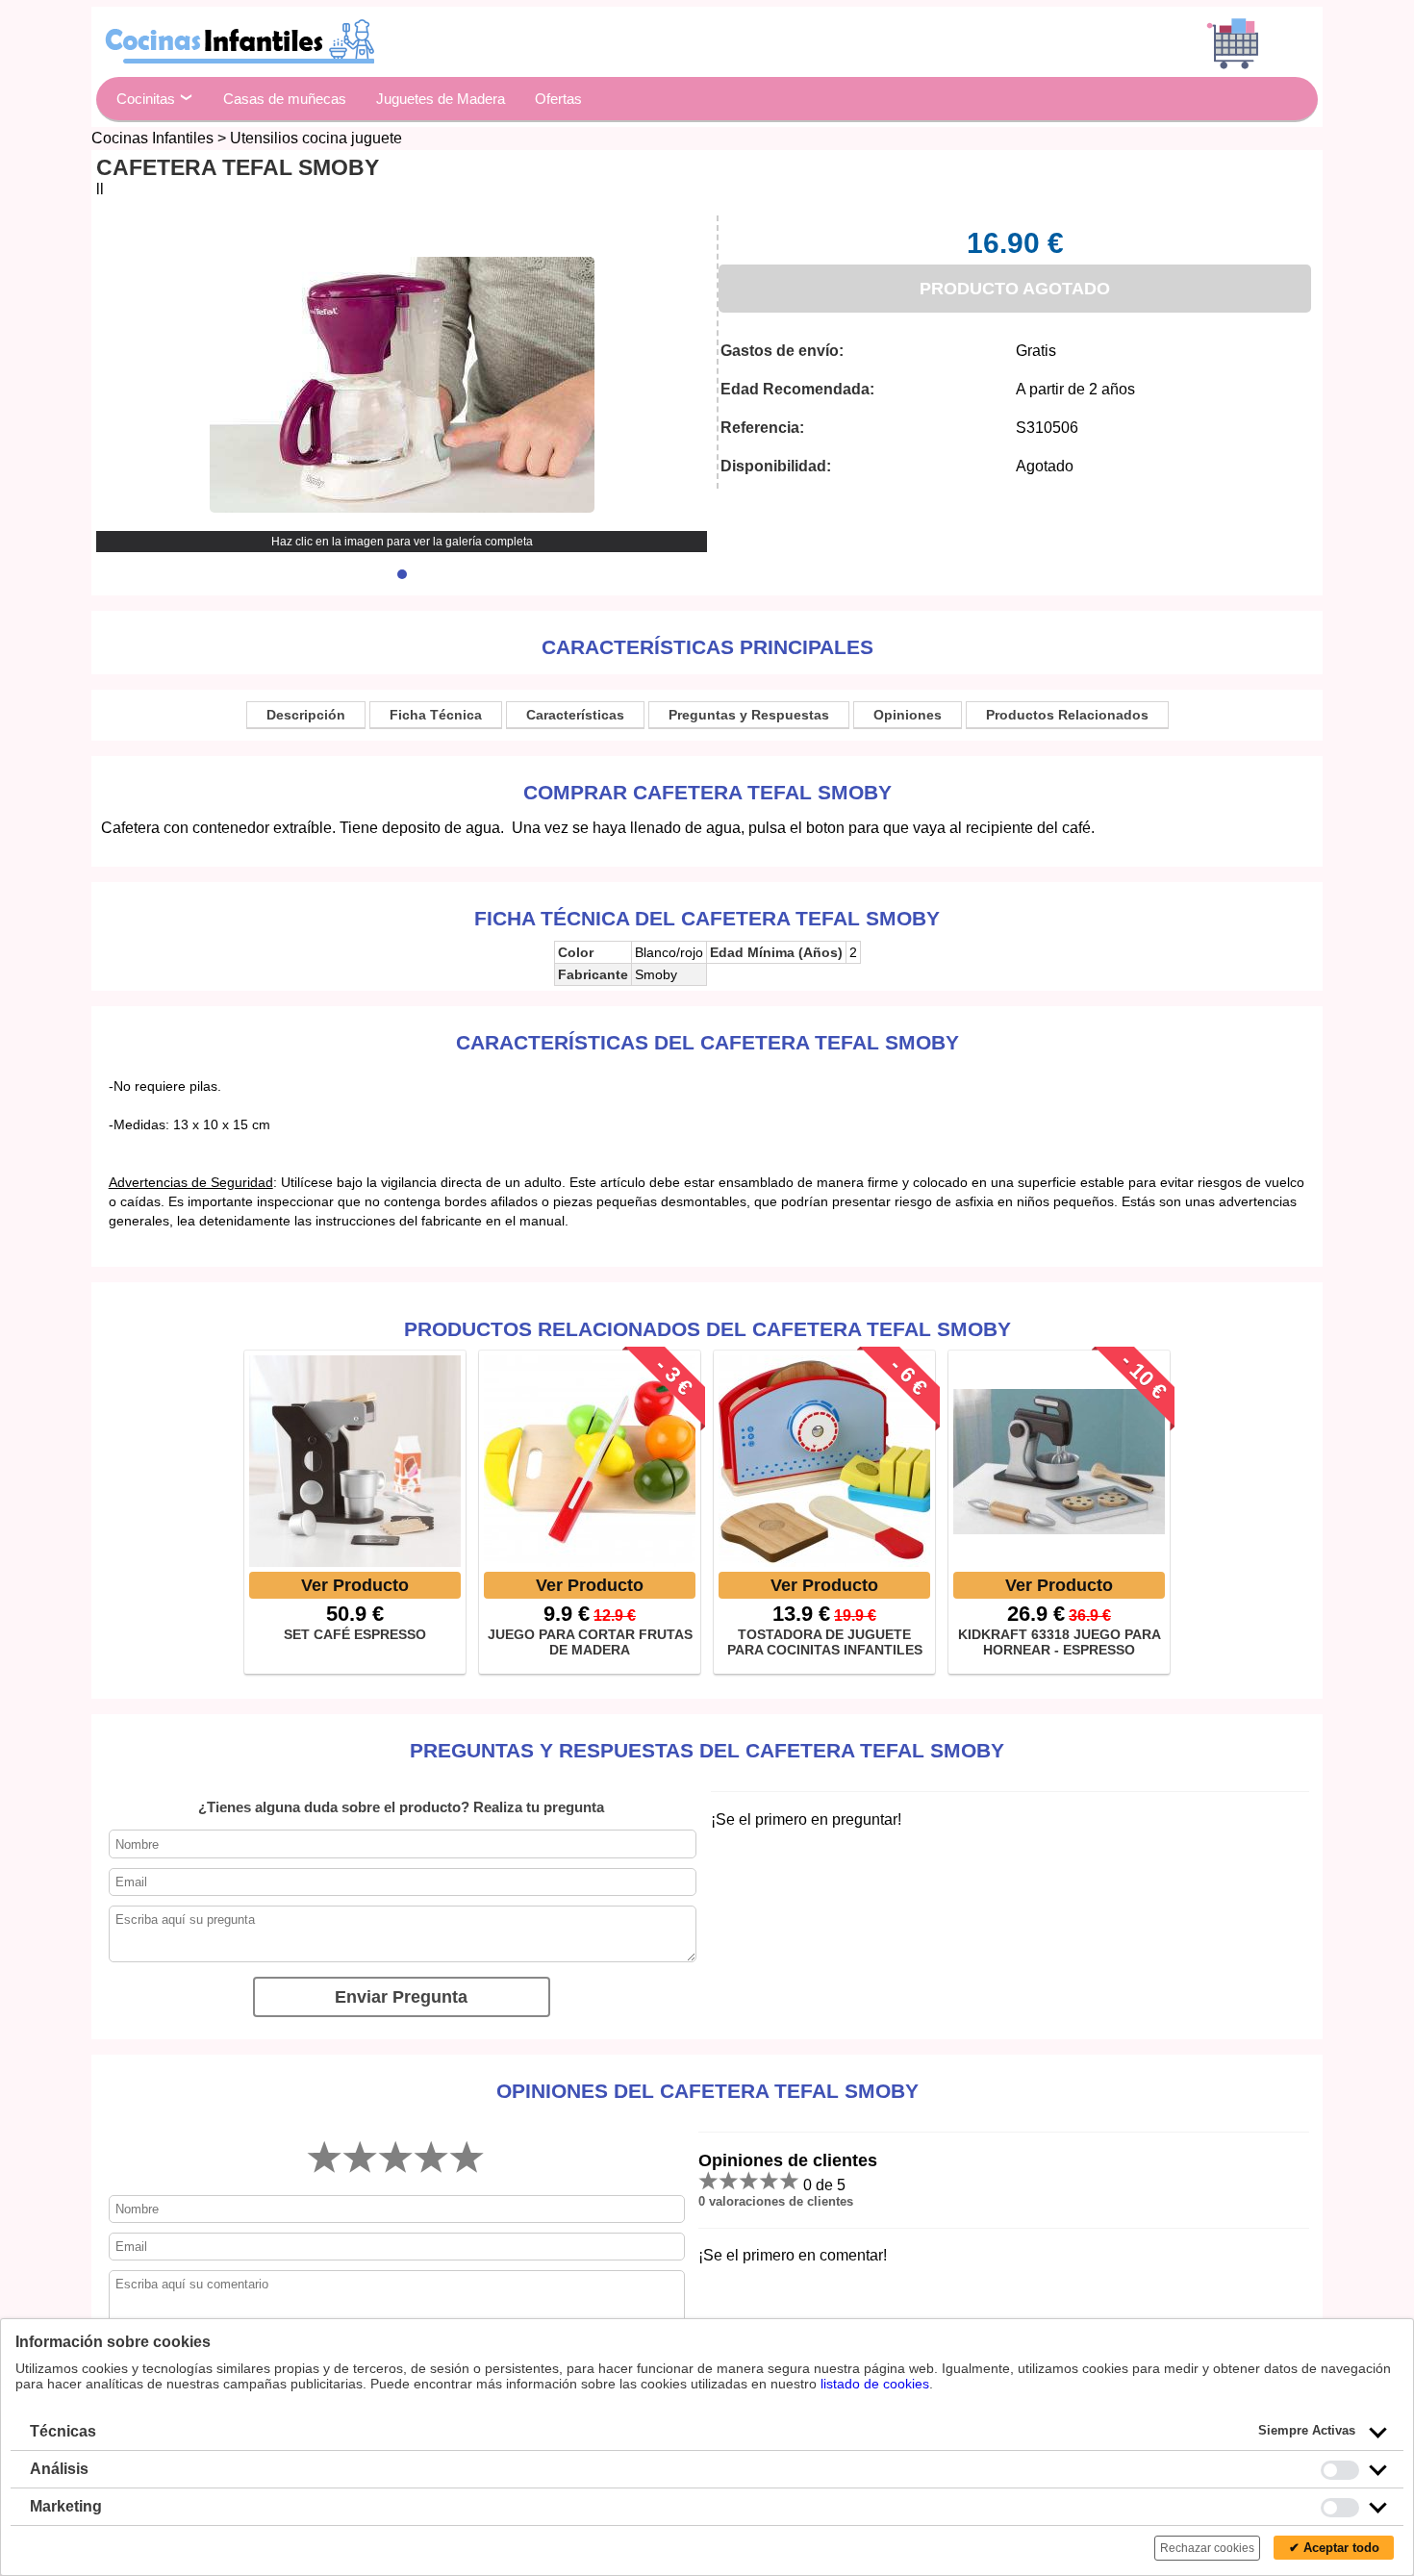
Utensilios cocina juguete (316, 138)
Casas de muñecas (285, 99)
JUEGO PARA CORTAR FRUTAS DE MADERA (590, 1642)
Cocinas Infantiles (152, 138)
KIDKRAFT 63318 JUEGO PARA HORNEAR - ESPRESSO (1060, 1642)
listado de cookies (875, 2384)
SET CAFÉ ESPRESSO (355, 1634)
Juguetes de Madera (441, 99)
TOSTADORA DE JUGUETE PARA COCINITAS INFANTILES (825, 1642)
